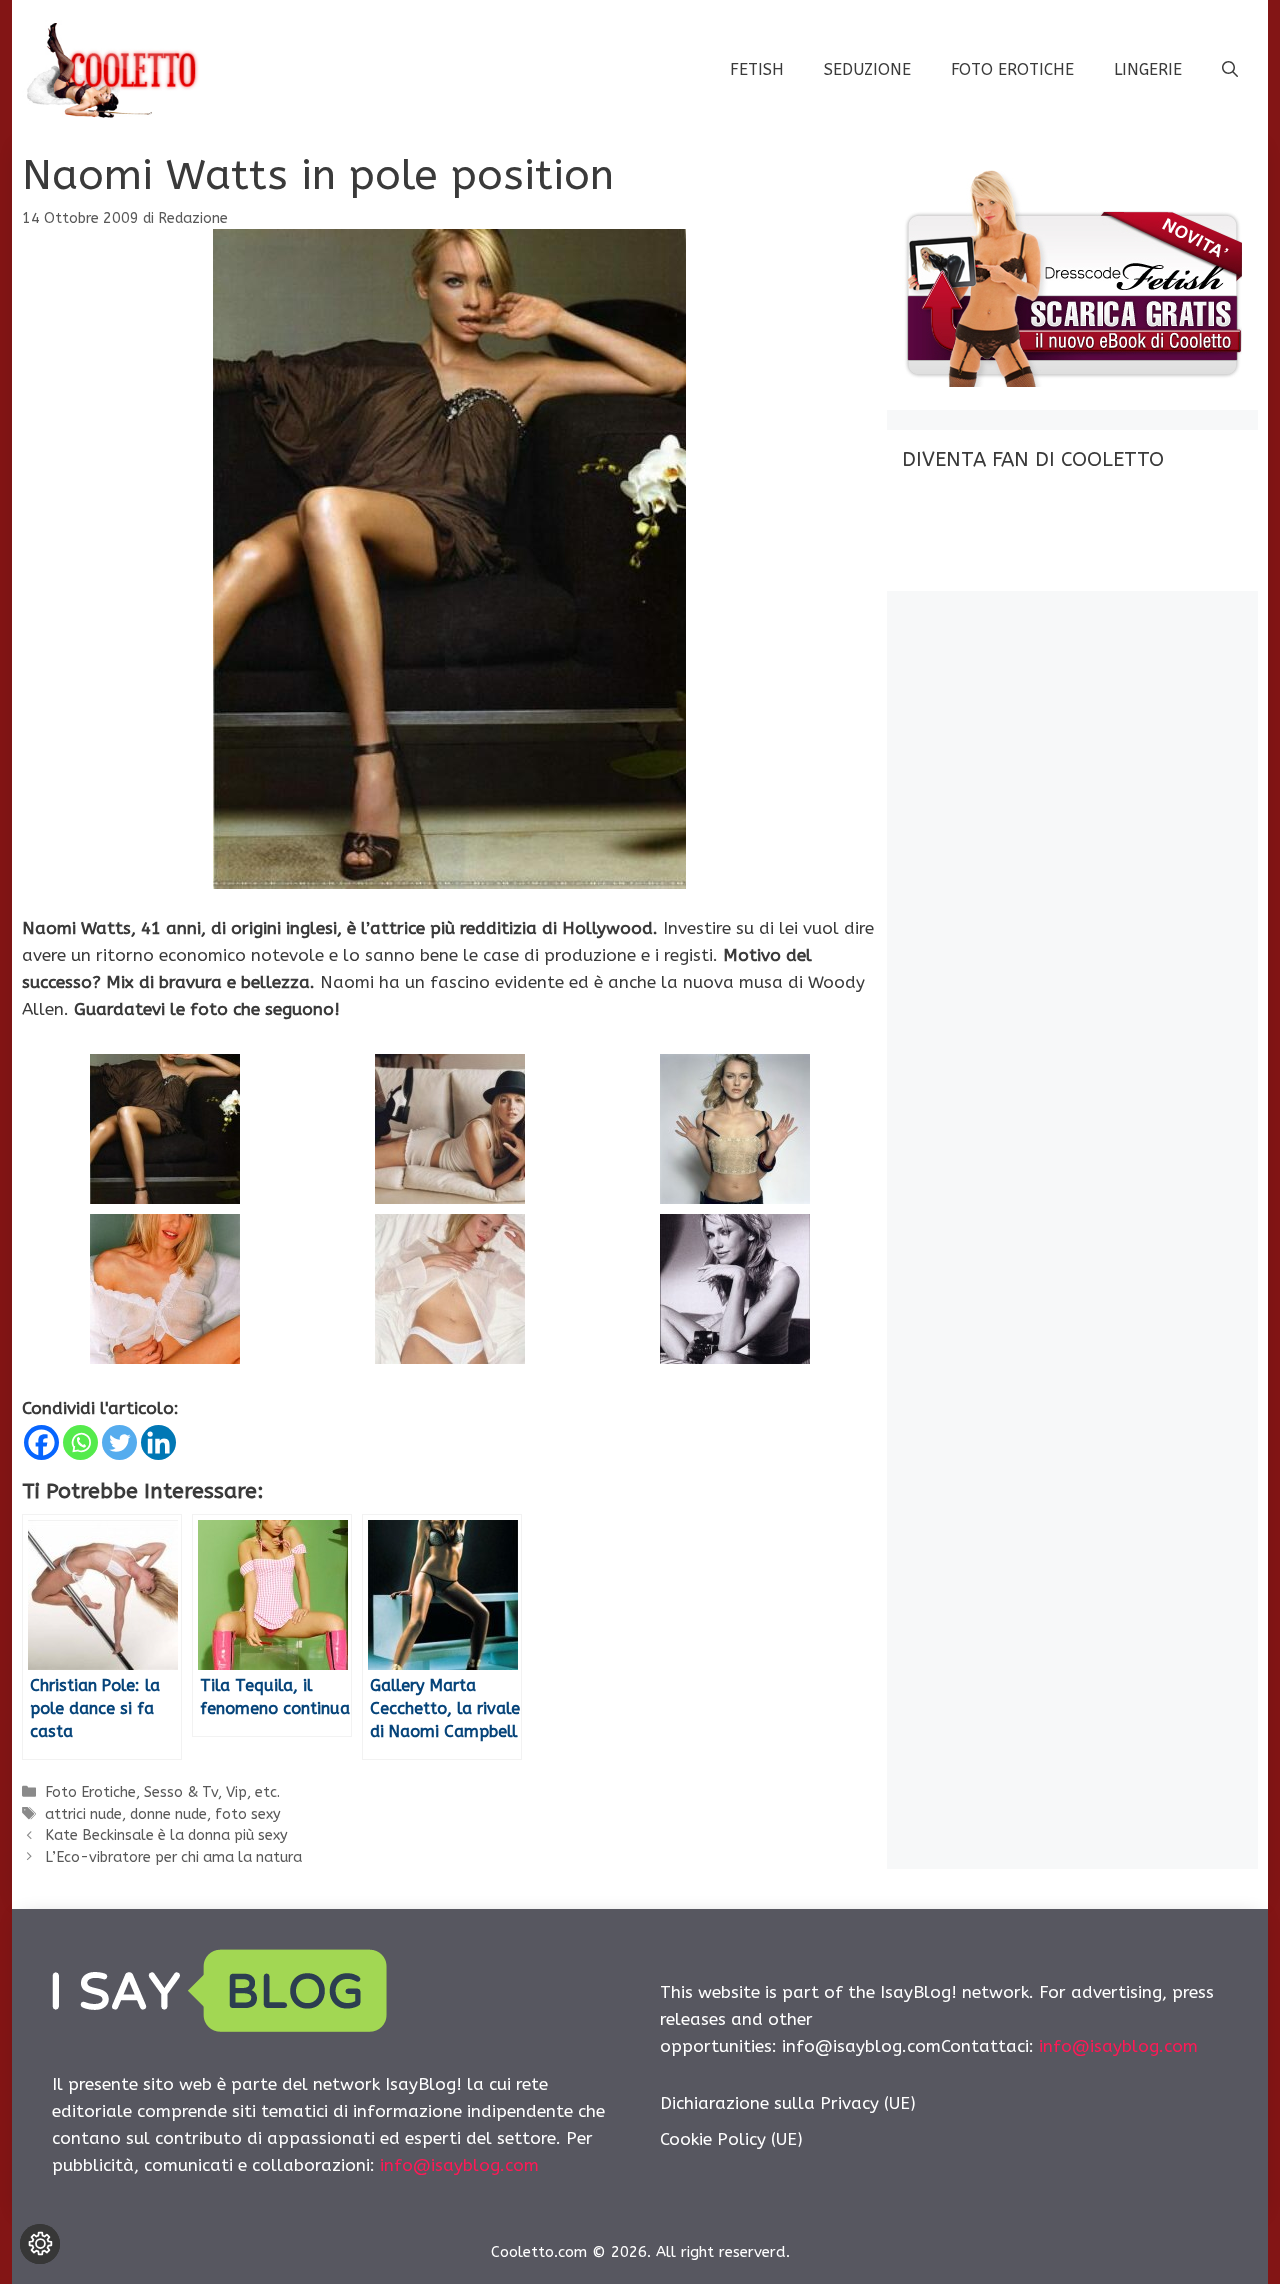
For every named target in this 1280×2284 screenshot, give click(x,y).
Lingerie (1148, 69)
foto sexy (248, 1814)
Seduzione (867, 69)
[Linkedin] (158, 1442)
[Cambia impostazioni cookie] (40, 2244)
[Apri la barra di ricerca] (1230, 70)
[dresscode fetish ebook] (1072, 381)
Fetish (757, 69)
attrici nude (83, 1814)
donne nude (168, 1814)
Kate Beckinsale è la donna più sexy (166, 1835)
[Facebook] (41, 1442)
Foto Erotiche (1012, 69)
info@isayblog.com (459, 2165)
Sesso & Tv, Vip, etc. (212, 1792)
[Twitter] (119, 1442)
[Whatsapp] (80, 1442)
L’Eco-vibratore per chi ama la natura (173, 1857)
